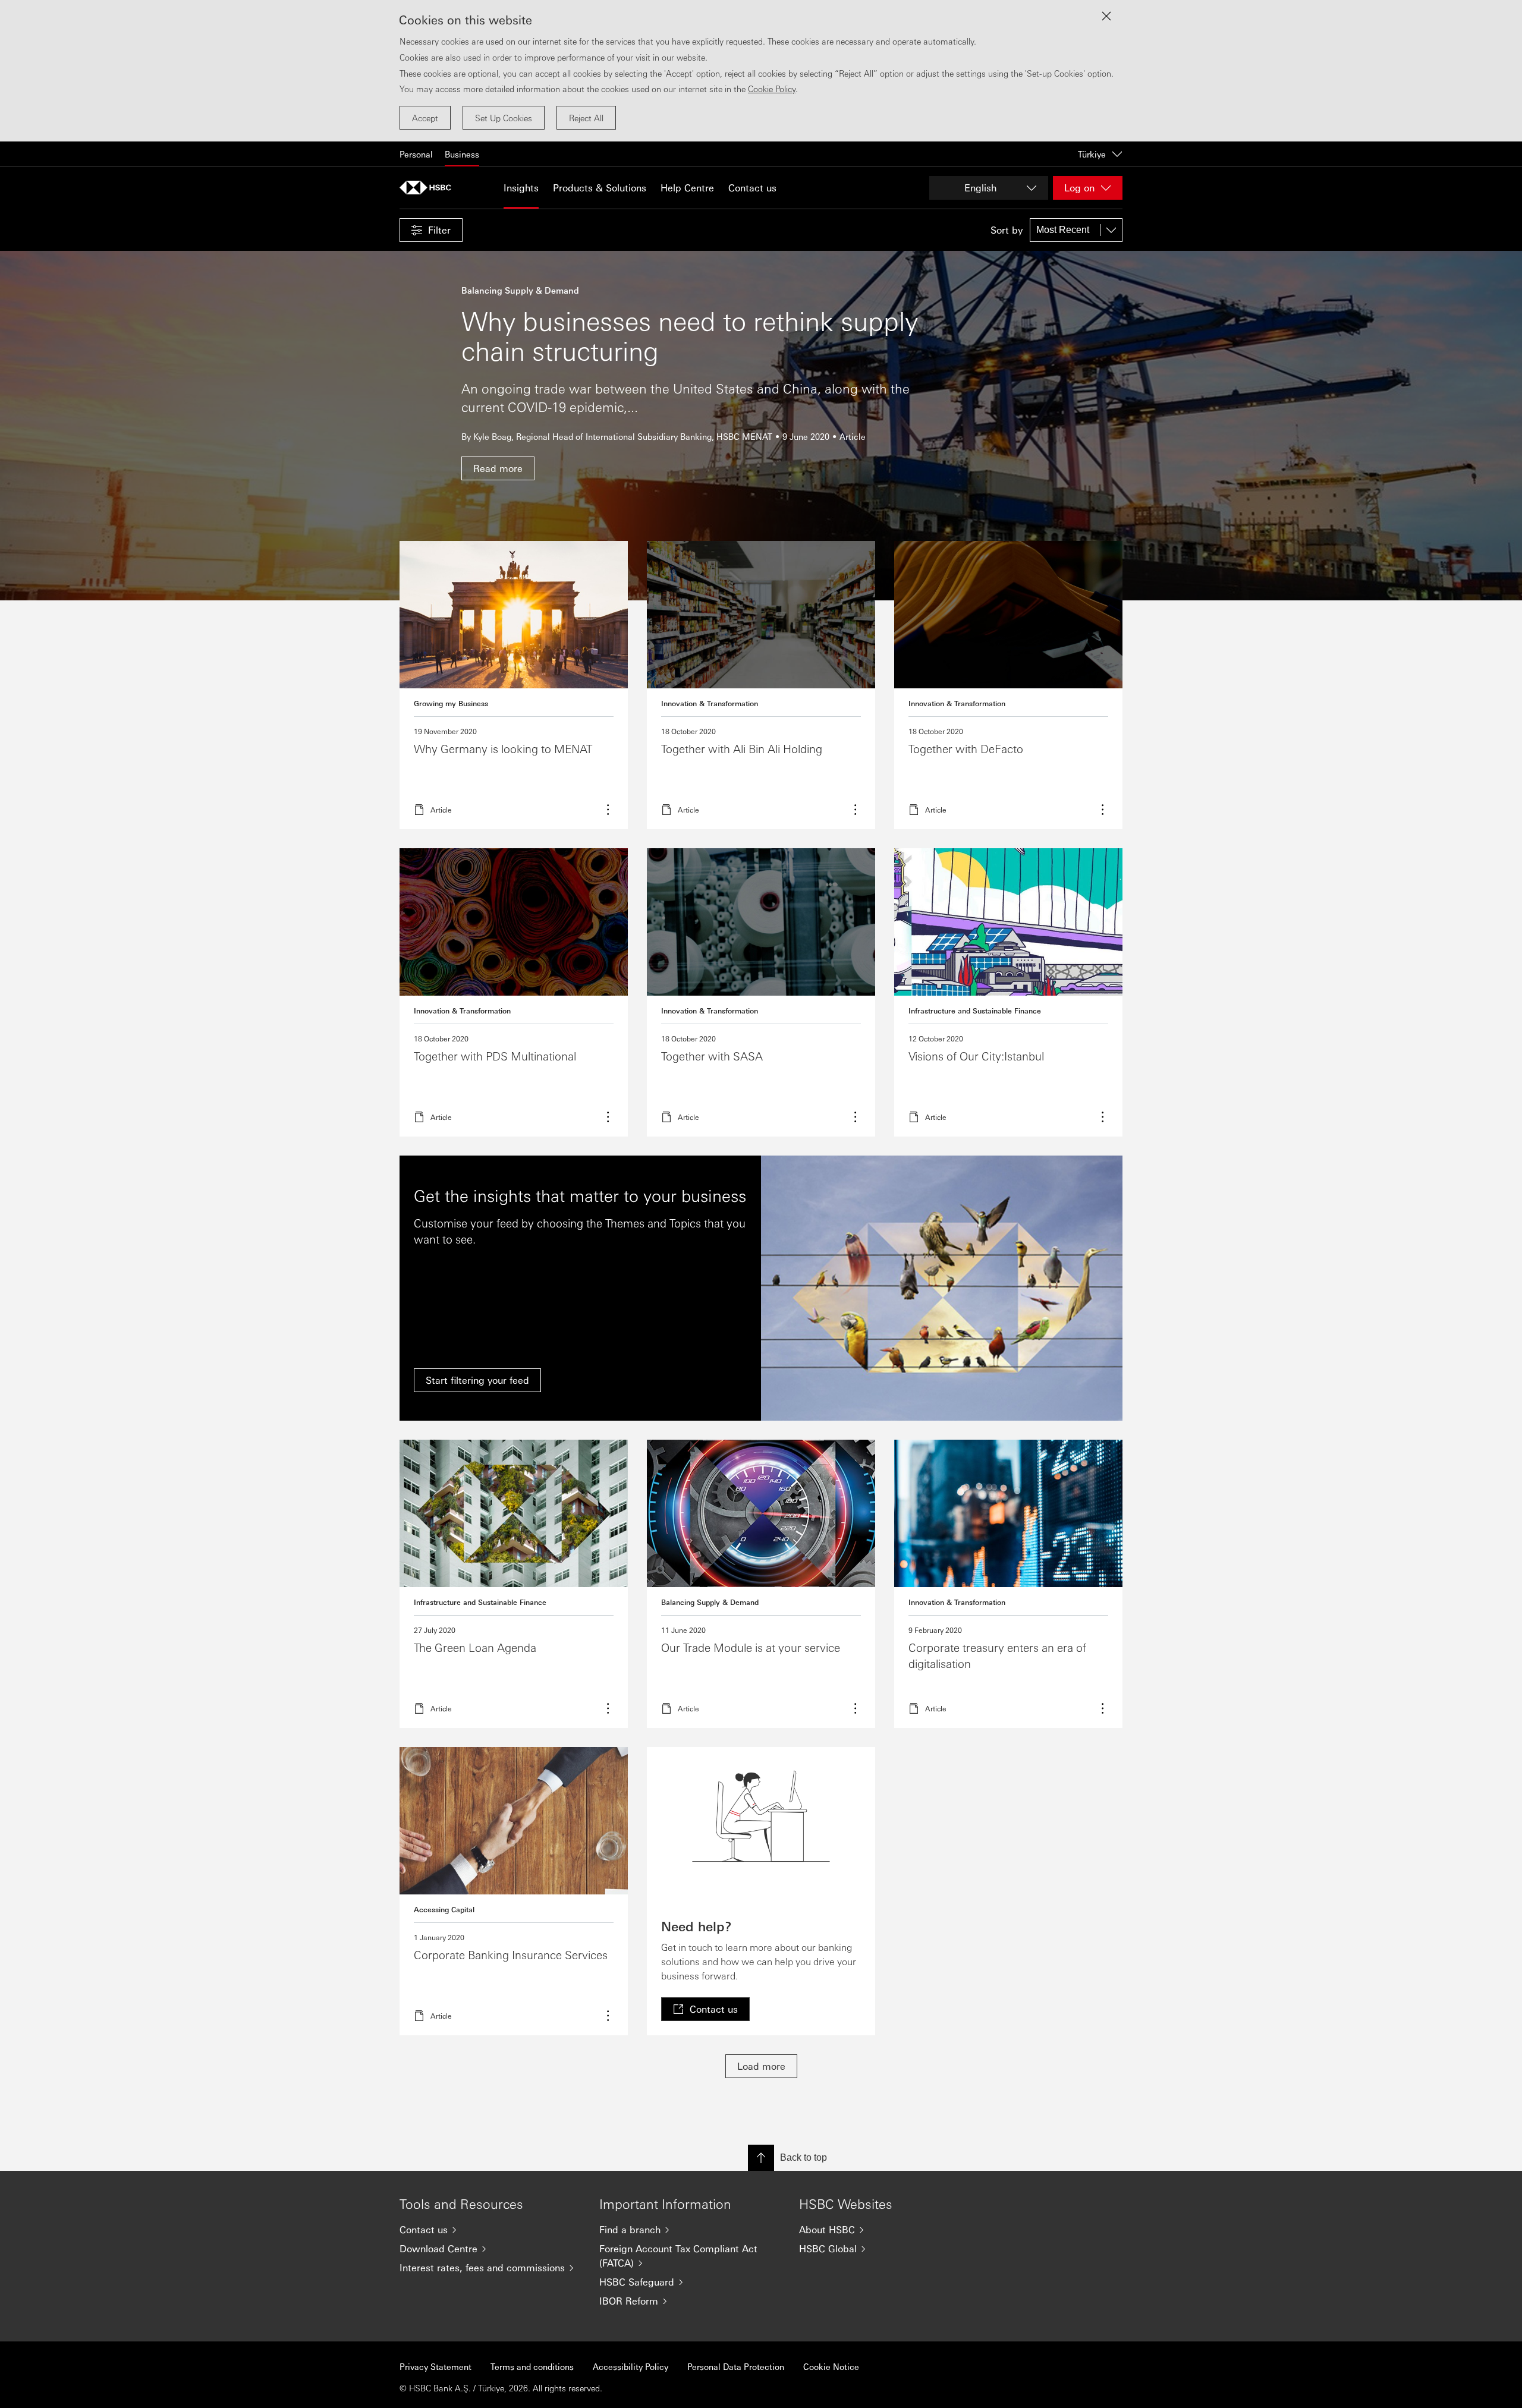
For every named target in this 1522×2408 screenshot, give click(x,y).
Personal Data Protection (736, 2366)
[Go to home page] (429, 188)
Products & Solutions (600, 188)
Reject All (586, 118)
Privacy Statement (435, 2366)
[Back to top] (761, 2158)
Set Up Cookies (504, 118)
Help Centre (687, 188)
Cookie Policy (772, 89)
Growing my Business (451, 703)
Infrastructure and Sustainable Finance (975, 1011)
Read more (514, 685)
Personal (416, 154)
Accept (425, 118)
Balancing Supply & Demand (710, 1602)
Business (462, 154)
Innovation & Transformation (710, 703)
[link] (705, 2009)
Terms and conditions (532, 2366)
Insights (521, 188)
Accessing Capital (444, 1909)
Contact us (752, 188)
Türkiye (1092, 154)
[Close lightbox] (1106, 16)
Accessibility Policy (631, 2366)
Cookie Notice (831, 2366)
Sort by (1007, 230)
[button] (431, 230)
